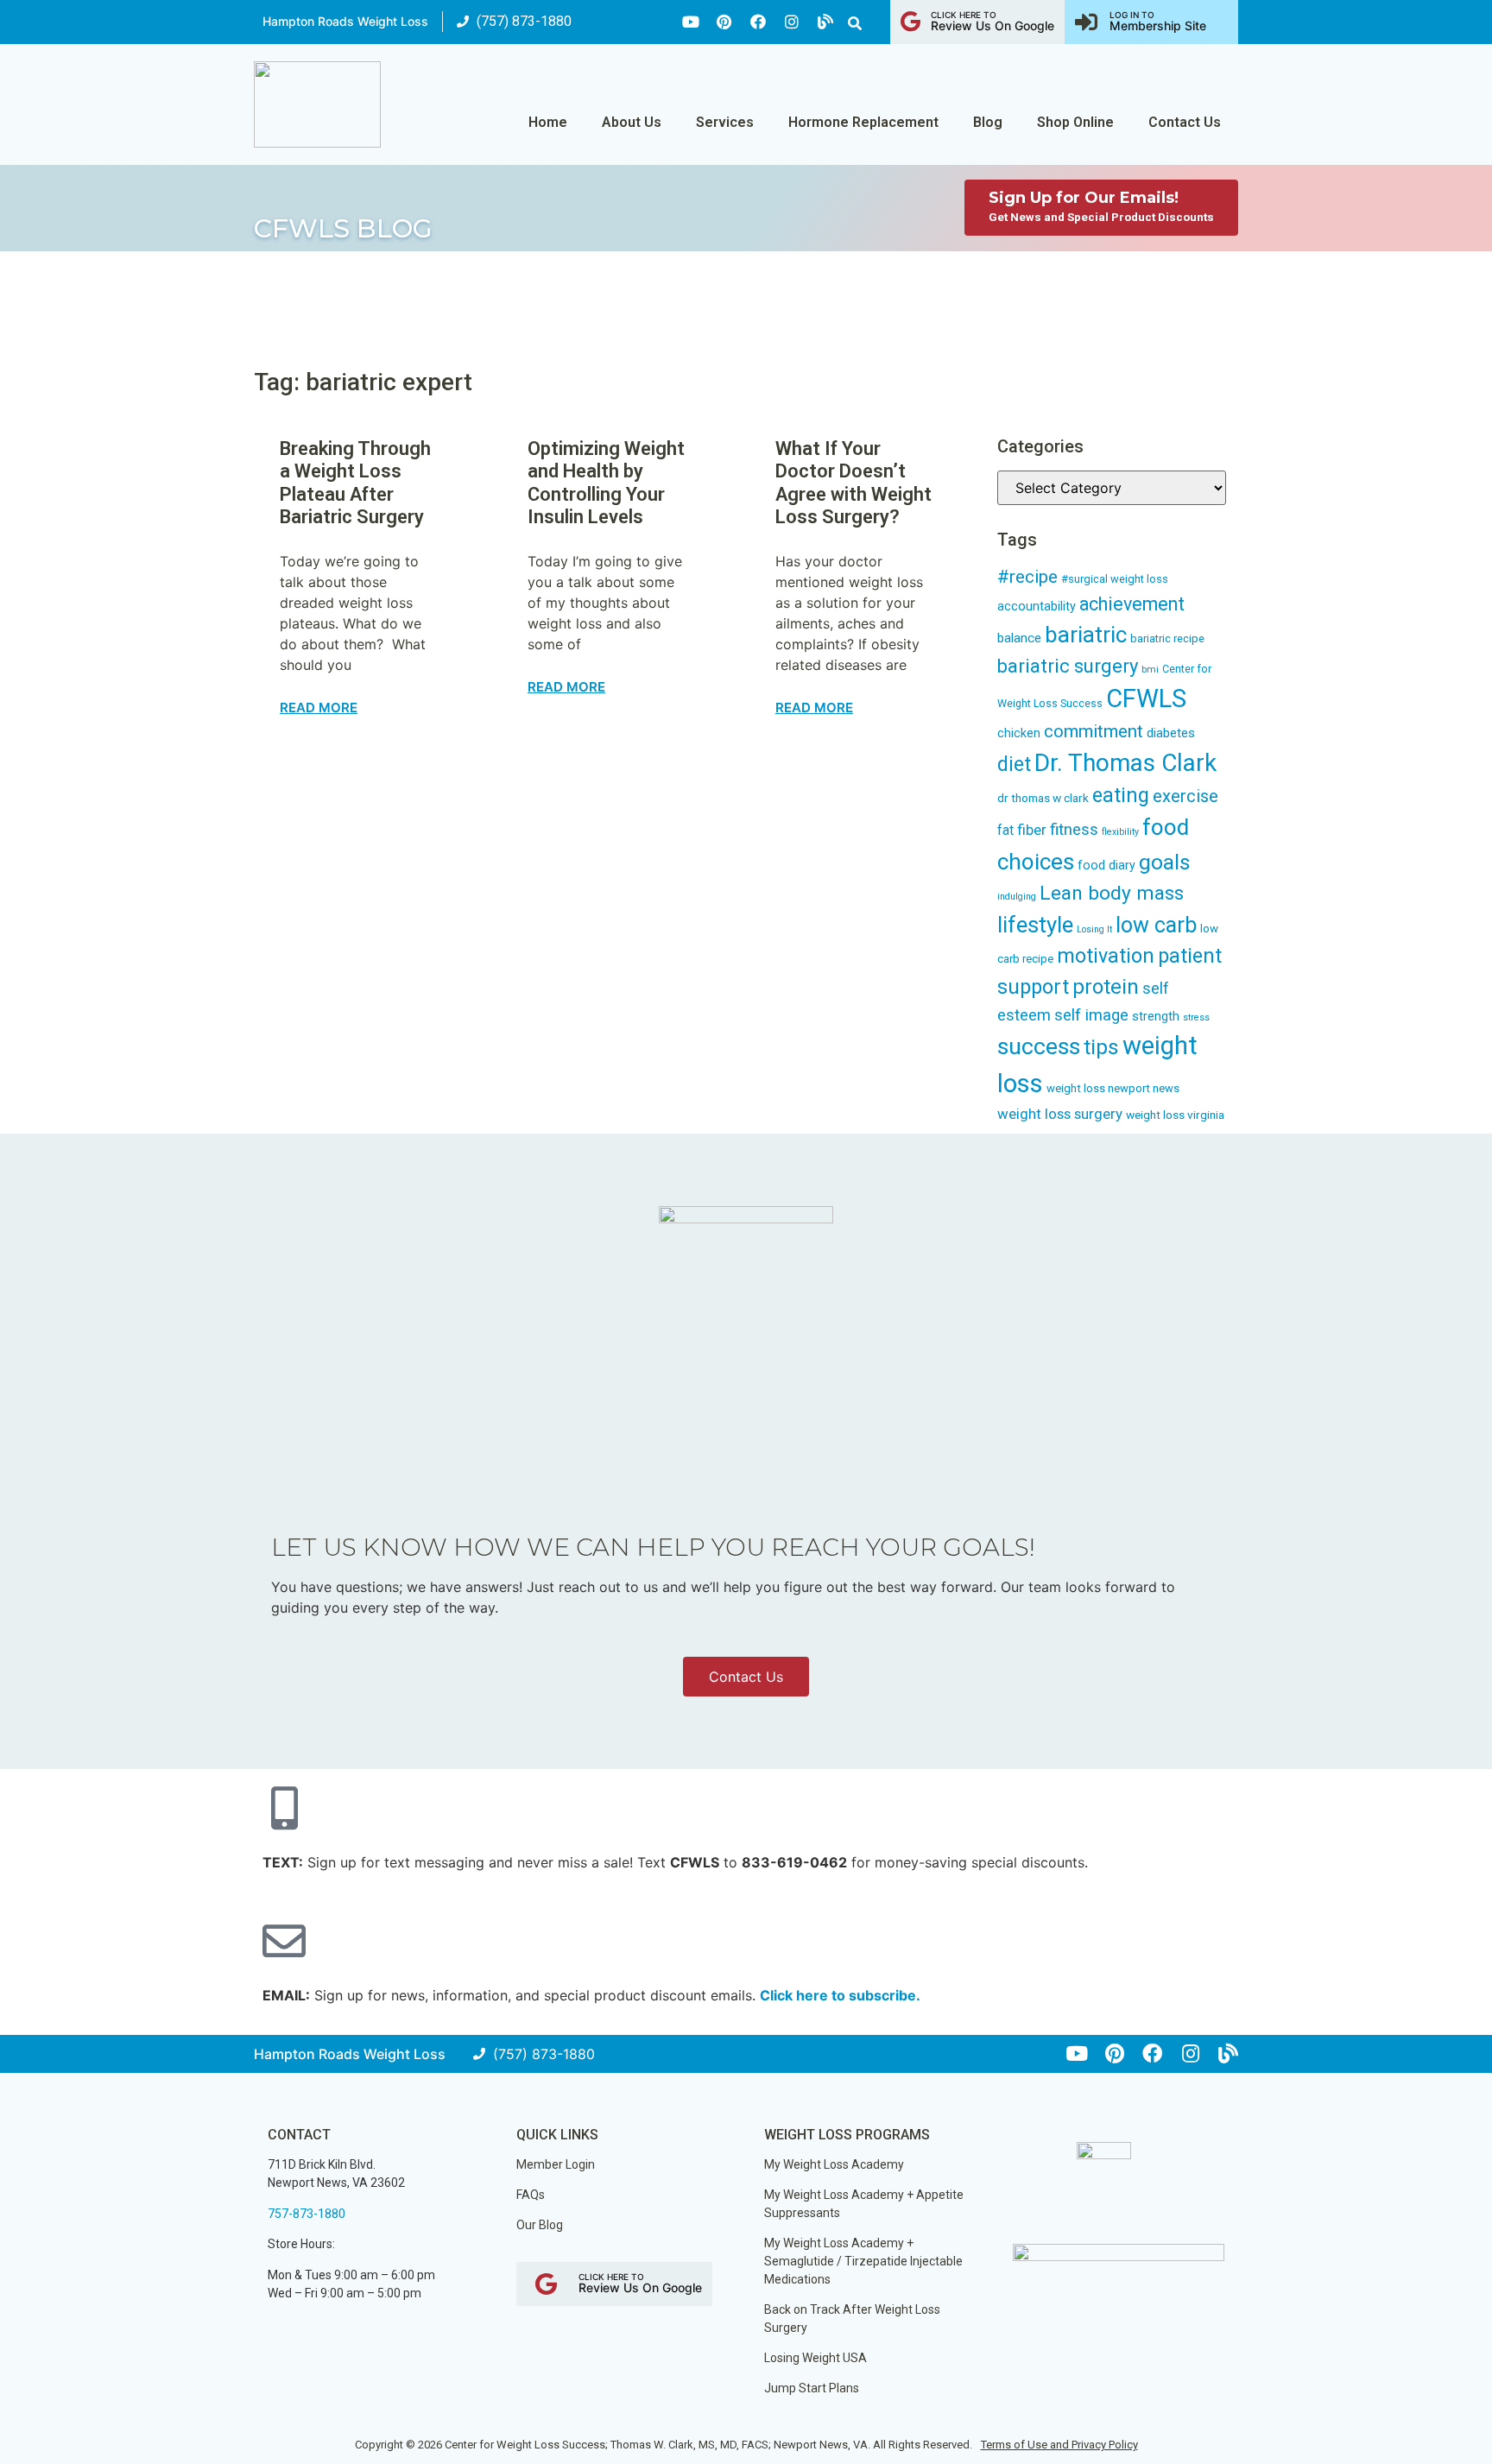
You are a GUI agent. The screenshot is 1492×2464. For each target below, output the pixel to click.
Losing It (1094, 929)
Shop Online (1075, 122)
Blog (988, 122)
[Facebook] (758, 22)
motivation (1106, 956)
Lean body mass (1112, 893)
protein (1106, 987)
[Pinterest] (724, 22)
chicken (1019, 733)
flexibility (1120, 832)
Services (725, 122)
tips (1101, 1047)
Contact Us (1185, 122)
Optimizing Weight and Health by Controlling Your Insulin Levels (606, 483)
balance (1019, 638)
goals (1165, 862)
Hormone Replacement (863, 122)
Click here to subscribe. (840, 1995)
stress (1196, 1017)
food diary (1106, 865)
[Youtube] (691, 22)
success (1039, 1046)
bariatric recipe (1167, 638)
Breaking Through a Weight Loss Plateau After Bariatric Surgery (355, 483)
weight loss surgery (1060, 1114)
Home (548, 122)
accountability (1037, 607)
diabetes (1171, 733)
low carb (1156, 925)
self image (1091, 1015)
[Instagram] (792, 22)
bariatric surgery (1068, 666)
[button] (855, 23)
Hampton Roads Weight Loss (345, 21)
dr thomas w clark (1043, 798)
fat (1005, 830)
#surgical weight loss (1115, 579)
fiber (1032, 830)
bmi (1150, 670)
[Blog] (825, 22)
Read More (319, 708)
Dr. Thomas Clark (1125, 763)
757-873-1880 (307, 2214)
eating (1121, 795)
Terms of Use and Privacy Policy (1059, 2445)
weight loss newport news (1113, 1088)
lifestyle (1035, 925)
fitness (1074, 830)
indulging (1017, 897)
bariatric (1086, 635)
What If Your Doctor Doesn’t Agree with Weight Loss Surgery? (853, 483)
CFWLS (1146, 698)
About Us (632, 122)
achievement (1132, 604)
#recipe (1027, 577)
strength (1156, 1016)
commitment (1094, 731)
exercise (1185, 796)
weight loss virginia (1175, 1115)
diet (1014, 764)
